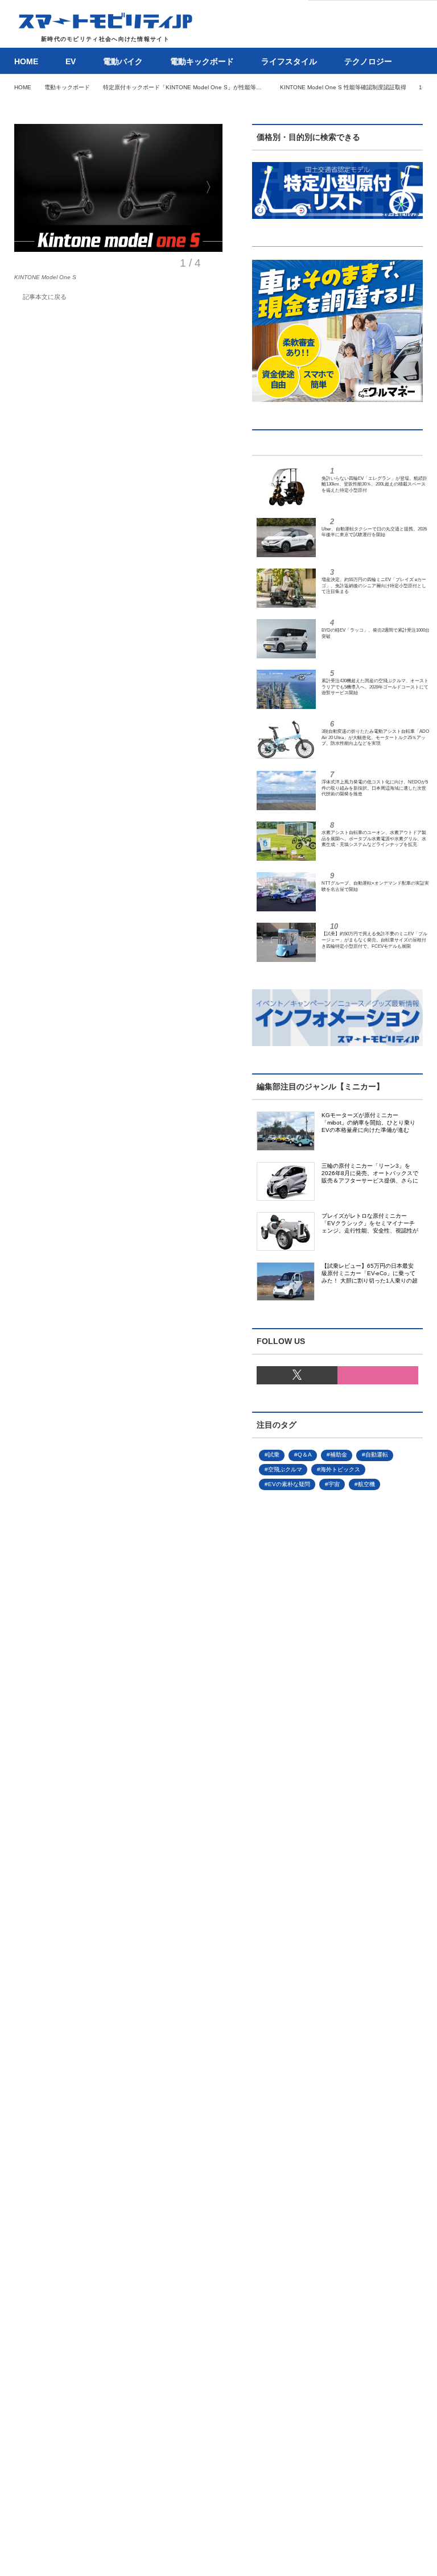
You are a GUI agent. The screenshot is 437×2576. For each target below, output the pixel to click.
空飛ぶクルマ (285, 1469)
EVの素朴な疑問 (289, 1484)
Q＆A (305, 1455)
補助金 (339, 1455)
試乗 (274, 1455)
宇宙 (334, 1484)
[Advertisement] (319, 1882)
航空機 (366, 1484)
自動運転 (377, 1455)
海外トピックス (340, 1469)
